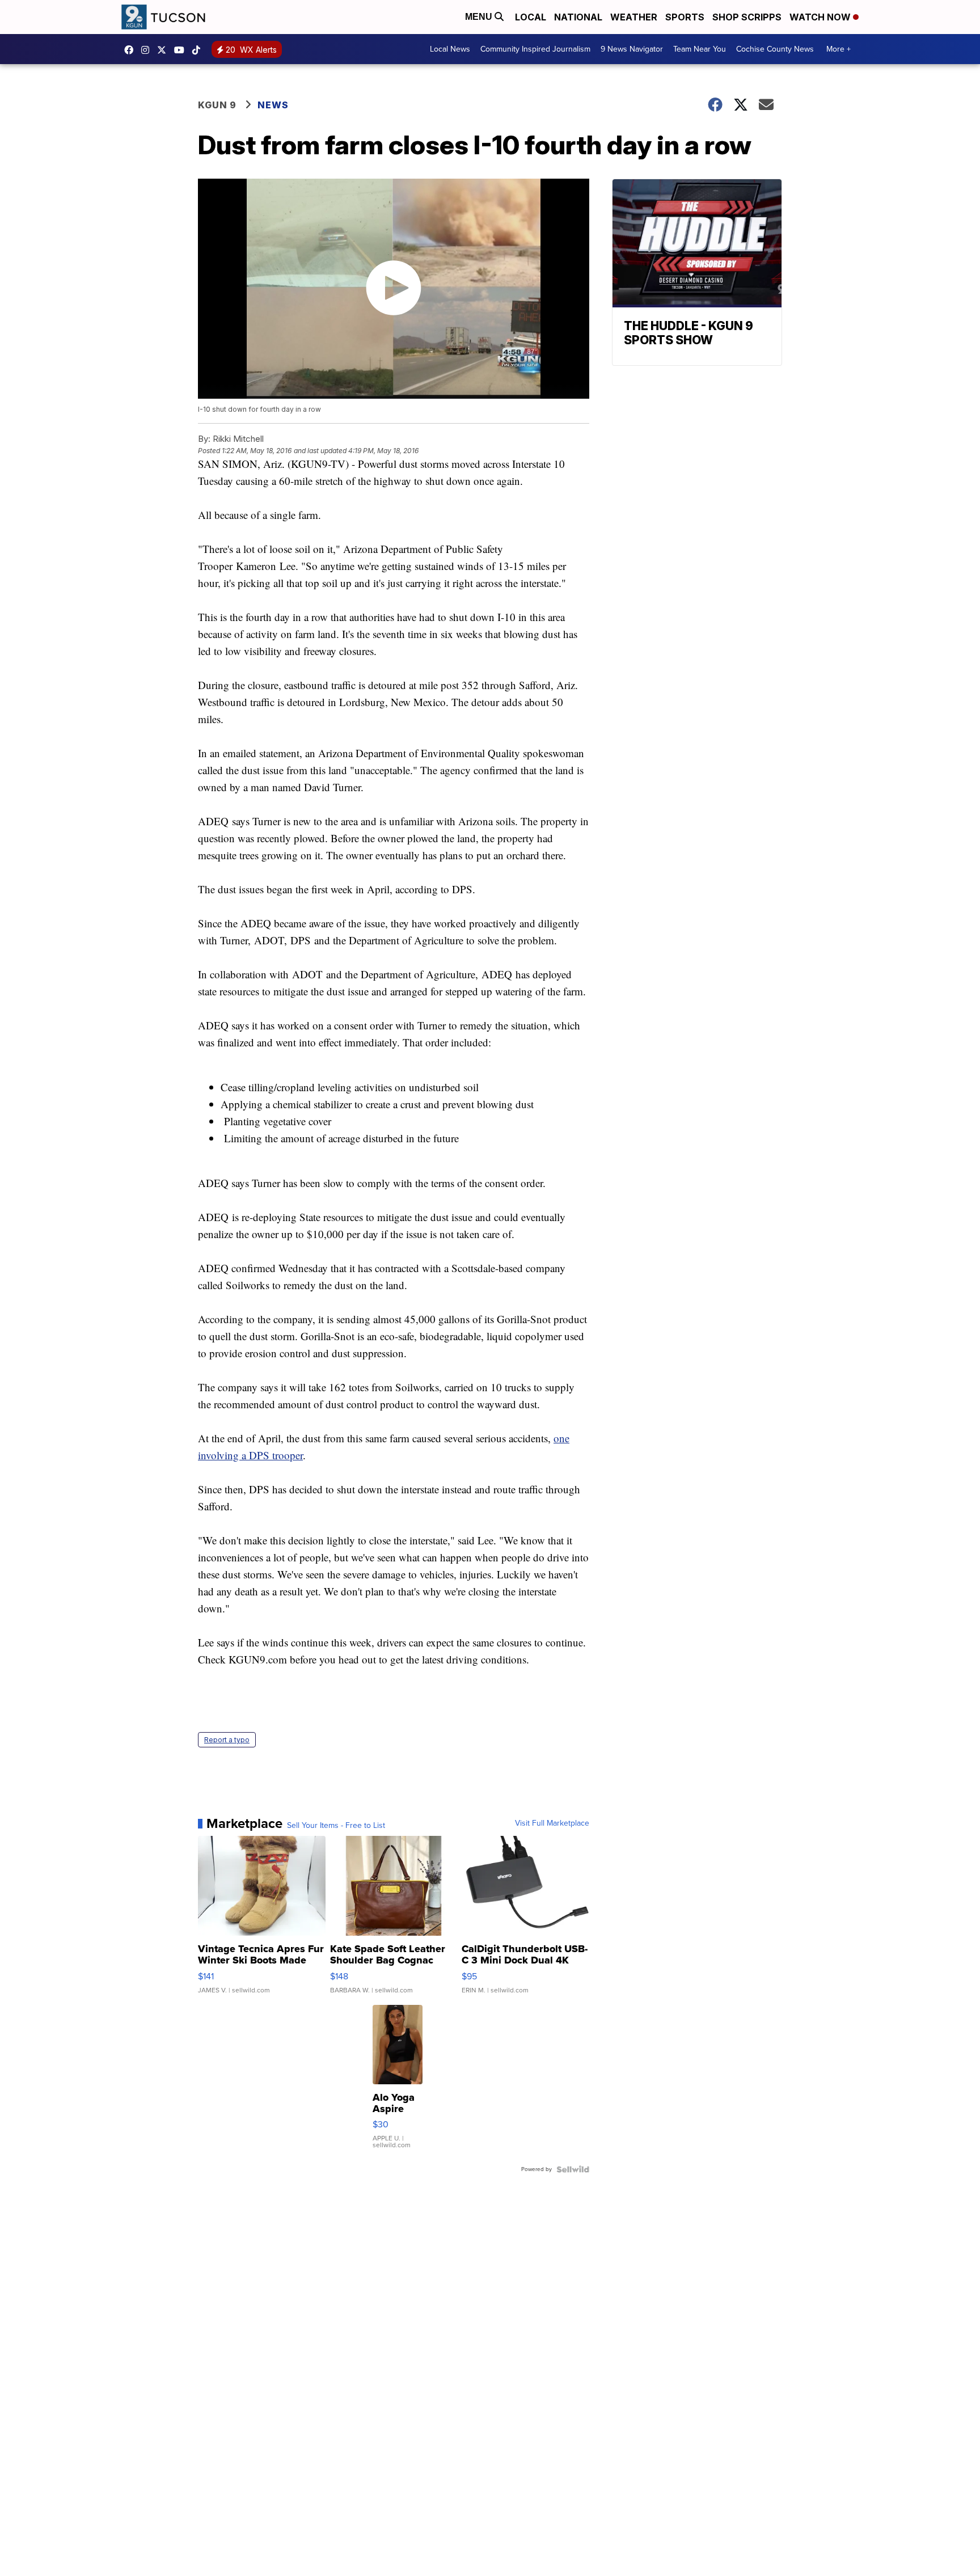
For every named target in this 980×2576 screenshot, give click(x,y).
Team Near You (700, 49)
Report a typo (227, 1740)
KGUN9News (132, 50)
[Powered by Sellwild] (573, 2169)
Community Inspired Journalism (535, 49)
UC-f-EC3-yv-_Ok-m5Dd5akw (182, 50)
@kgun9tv (199, 50)
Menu (480, 17)
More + (839, 49)
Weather (634, 17)
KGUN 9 (217, 105)
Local (531, 17)
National (578, 17)
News (273, 105)
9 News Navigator (632, 49)
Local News (450, 49)
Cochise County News (775, 49)
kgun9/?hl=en (148, 50)
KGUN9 (164, 50)
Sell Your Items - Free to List (336, 1826)
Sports (685, 17)
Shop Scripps (747, 17)
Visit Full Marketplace (552, 1823)
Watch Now (821, 17)
